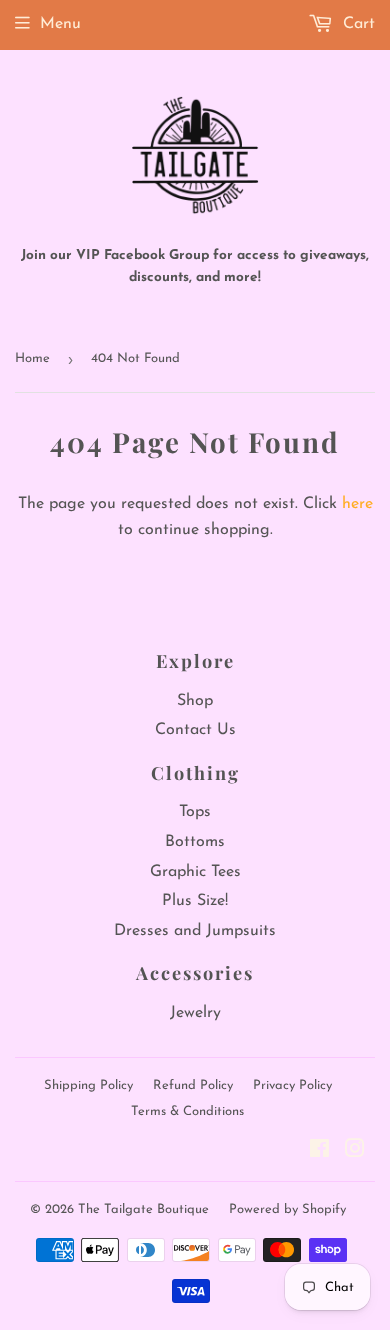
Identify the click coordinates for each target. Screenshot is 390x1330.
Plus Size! (195, 901)
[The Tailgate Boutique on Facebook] (319, 1152)
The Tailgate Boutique (143, 1209)
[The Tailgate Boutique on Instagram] (355, 1152)
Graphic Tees (195, 872)
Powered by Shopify (287, 1209)
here (357, 504)
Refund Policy (193, 1085)
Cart (356, 24)
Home (32, 358)
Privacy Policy (292, 1085)
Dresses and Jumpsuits (195, 931)
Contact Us (195, 730)
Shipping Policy (88, 1085)
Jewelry (195, 1013)
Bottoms (195, 842)
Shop (195, 701)
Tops (195, 812)
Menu (60, 24)
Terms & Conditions (187, 1111)
